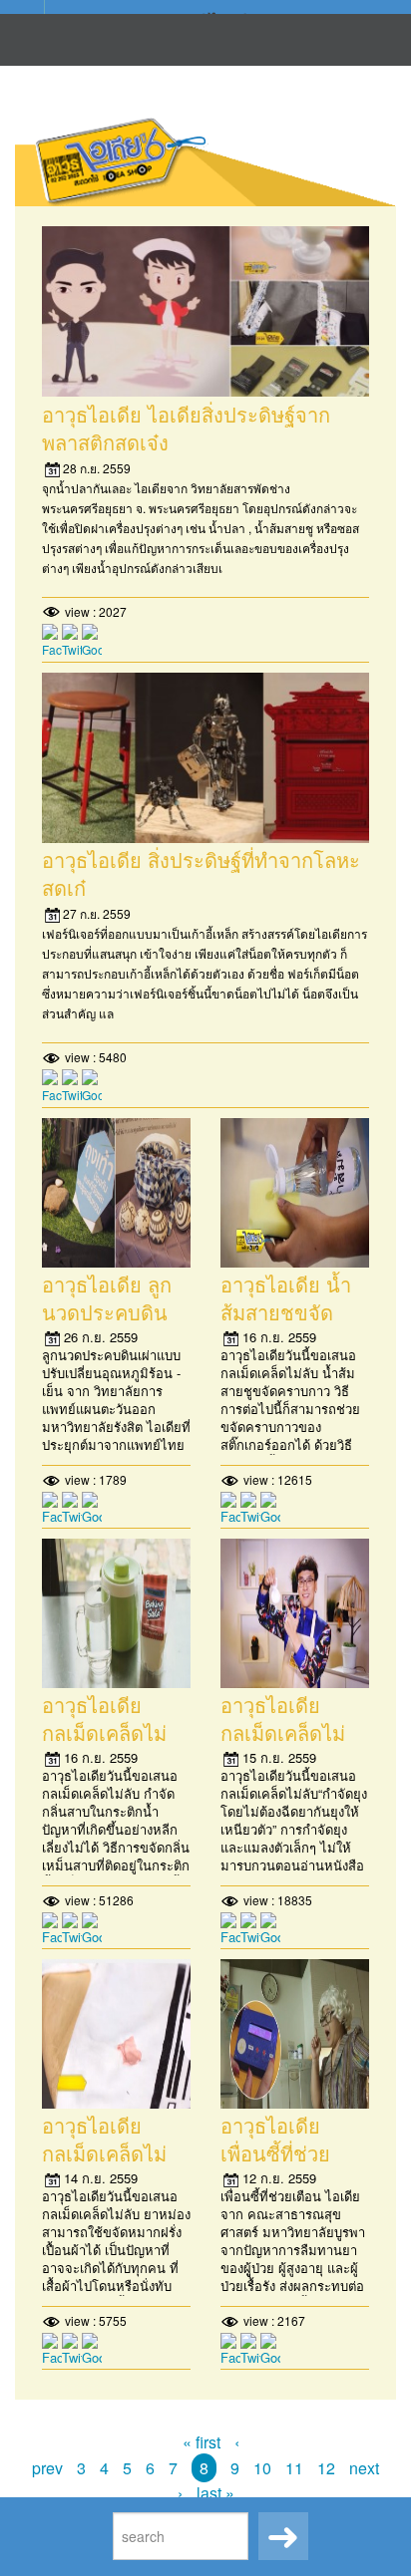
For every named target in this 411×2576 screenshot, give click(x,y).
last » (215, 2493)
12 (326, 2468)
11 (294, 2468)
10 (262, 2468)
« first (202, 2442)
